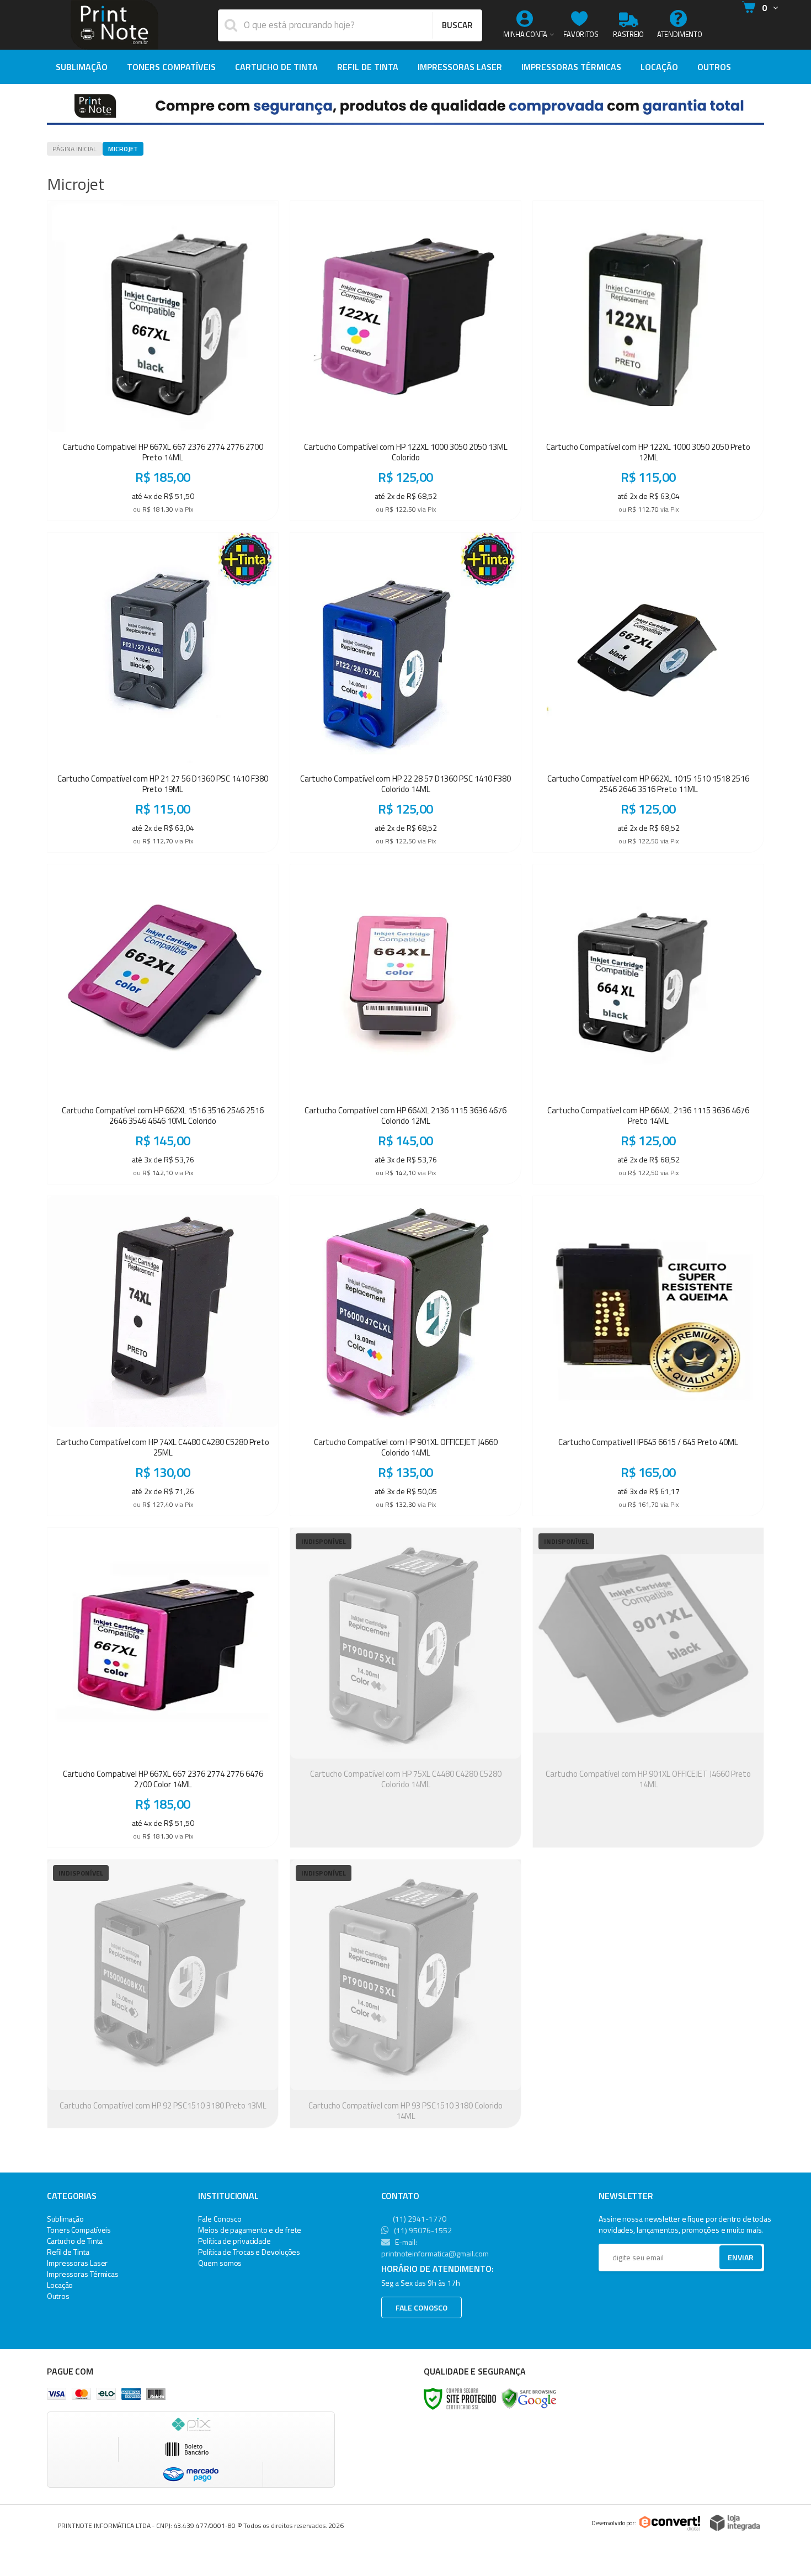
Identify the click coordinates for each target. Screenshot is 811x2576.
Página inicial (74, 149)
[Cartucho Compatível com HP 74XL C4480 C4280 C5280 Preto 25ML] (163, 1356)
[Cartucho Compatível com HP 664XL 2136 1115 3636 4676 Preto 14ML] (648, 1024)
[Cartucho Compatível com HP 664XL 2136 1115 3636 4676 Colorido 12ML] (405, 1024)
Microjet (123, 149)
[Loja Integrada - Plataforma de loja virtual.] (735, 2523)
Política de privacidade (234, 2241)
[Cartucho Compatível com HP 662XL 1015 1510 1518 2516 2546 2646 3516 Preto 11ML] (648, 692)
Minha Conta (525, 34)
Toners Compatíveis (79, 2230)
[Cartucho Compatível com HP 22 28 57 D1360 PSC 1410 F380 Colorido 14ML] (405, 692)
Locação (60, 2285)
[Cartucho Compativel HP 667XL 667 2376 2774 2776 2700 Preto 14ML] (163, 361)
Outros (58, 2296)
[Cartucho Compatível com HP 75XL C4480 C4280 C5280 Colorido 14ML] (405, 1688)
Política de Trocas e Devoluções (249, 2252)
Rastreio (628, 34)
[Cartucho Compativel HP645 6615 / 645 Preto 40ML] (648, 1356)
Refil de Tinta (68, 2252)
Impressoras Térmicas (83, 2274)
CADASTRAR (729, 2260)
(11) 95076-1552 (422, 2230)
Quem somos (220, 2263)
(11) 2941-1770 (419, 2219)
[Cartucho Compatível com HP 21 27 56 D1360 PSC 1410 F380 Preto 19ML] (163, 692)
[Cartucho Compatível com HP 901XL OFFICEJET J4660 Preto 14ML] (648, 1688)
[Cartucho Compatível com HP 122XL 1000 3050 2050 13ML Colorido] (405, 361)
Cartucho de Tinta (75, 2241)
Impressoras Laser (77, 2263)
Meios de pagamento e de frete (249, 2230)
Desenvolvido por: (614, 2523)
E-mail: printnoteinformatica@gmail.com (435, 2248)
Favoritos (581, 34)
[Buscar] (457, 25)
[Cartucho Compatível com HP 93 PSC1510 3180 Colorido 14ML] (405, 1994)
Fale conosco (421, 2307)
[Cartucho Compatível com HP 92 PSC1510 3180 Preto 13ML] (163, 1994)
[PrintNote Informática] (114, 25)
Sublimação (65, 2219)
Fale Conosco (220, 2219)
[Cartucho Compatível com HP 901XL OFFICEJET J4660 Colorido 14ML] (405, 1356)
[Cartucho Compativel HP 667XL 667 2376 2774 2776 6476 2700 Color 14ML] (163, 1688)
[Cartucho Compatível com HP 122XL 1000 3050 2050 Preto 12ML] (648, 361)
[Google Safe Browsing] (529, 2398)
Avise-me (405, 1831)
